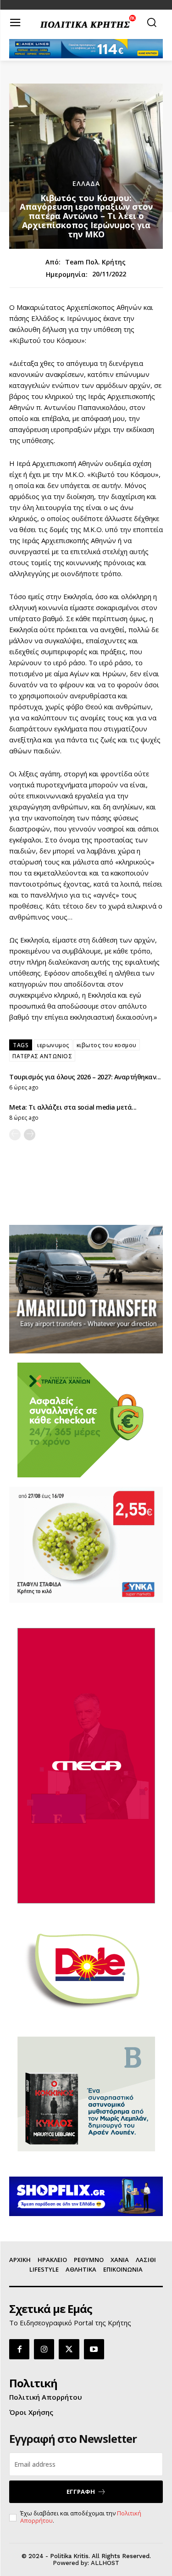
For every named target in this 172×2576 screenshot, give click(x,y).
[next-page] (30, 1135)
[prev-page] (15, 1135)
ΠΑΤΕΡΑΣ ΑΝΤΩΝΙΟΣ (42, 1056)
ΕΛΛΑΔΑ (86, 184)
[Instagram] (44, 2349)
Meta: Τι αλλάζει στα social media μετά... (73, 1107)
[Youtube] (94, 2349)
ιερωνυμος (53, 1045)
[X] (69, 2349)
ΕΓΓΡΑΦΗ (81, 2492)
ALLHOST (105, 2563)
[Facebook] (19, 2349)
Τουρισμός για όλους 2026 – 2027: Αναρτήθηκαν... (85, 1077)
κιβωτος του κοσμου (107, 1045)
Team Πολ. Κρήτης (95, 262)
